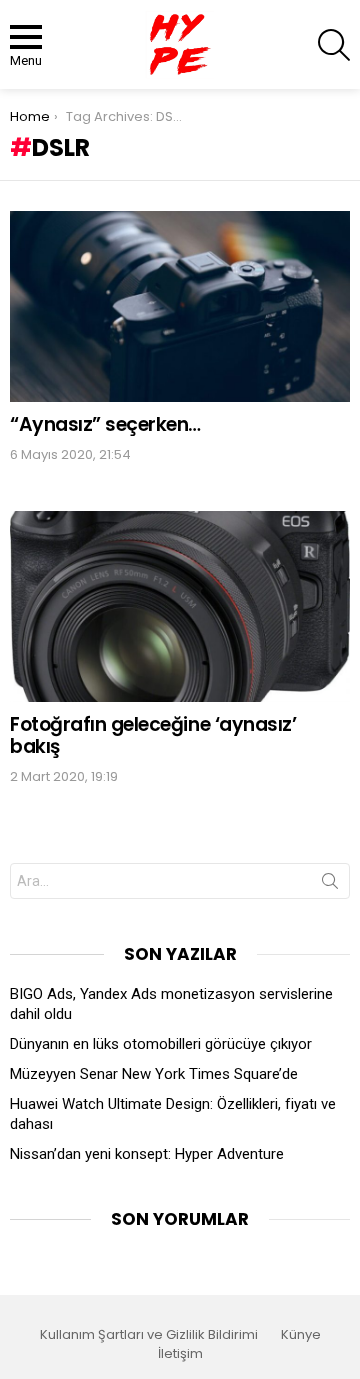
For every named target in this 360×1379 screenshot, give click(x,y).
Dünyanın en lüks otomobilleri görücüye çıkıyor (161, 1044)
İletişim (180, 1354)
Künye (301, 1335)
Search (330, 885)
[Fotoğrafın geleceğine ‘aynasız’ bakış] (180, 606)
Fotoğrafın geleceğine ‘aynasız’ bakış (153, 735)
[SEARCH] (334, 45)
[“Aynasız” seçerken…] (180, 306)
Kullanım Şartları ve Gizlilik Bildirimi (149, 1335)
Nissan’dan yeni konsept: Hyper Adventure (147, 1154)
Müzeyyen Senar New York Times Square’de (154, 1074)
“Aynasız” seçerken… (105, 424)
